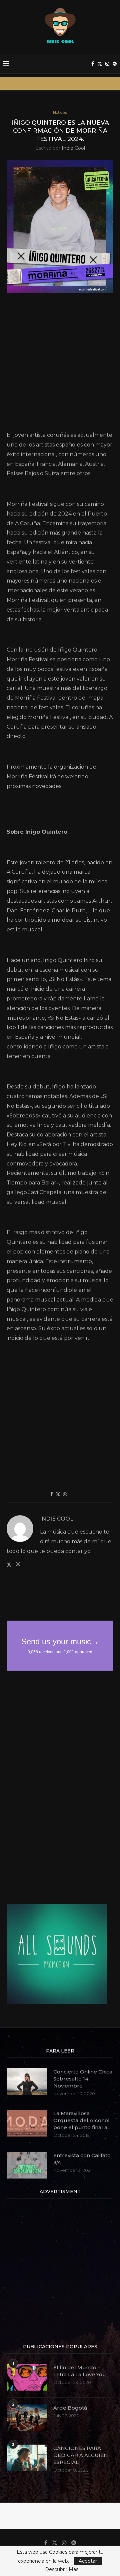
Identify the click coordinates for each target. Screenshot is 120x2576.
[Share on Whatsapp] (65, 1494)
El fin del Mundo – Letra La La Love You (80, 2371)
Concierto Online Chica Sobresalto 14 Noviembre (83, 2079)
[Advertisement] (60, 364)
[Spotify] (115, 64)
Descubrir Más (62, 2569)
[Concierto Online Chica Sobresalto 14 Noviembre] (27, 2081)
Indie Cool (73, 148)
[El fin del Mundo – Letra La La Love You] (27, 2377)
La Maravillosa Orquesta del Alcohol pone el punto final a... (82, 2120)
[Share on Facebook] (52, 1494)
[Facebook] (93, 64)
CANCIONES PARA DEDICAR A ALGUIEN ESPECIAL (81, 2455)
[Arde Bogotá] (27, 2418)
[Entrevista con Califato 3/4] (27, 2165)
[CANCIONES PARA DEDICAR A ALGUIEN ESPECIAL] (27, 2458)
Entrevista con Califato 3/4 (82, 2159)
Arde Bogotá (70, 2408)
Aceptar (88, 2561)
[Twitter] (100, 64)
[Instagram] (107, 64)
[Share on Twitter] (58, 1494)
